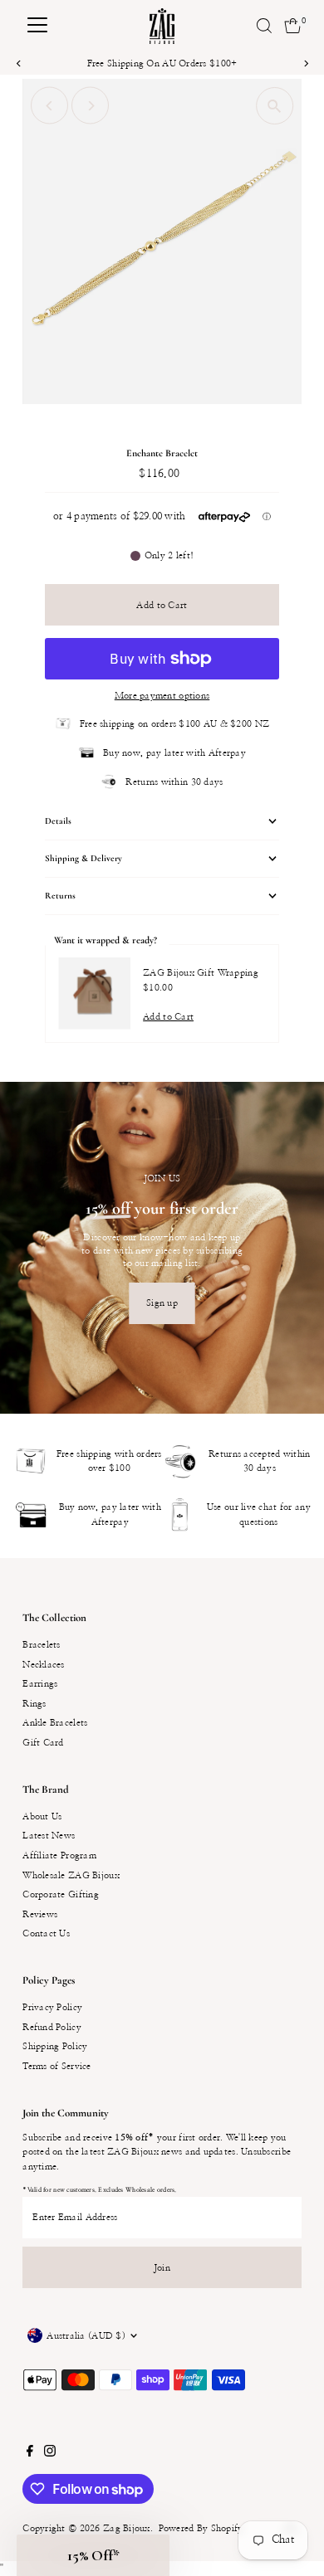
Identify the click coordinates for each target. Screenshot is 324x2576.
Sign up (162, 1303)
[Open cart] (293, 26)
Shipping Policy (55, 2046)
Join (162, 2268)
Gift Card (43, 1743)
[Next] (305, 63)
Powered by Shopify (201, 2528)
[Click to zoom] (275, 106)
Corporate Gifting (61, 1894)
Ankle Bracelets (55, 1723)
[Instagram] (50, 2454)
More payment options (162, 696)
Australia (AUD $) (86, 2336)
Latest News (49, 1836)
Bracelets (42, 1645)
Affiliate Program (59, 1855)
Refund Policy (52, 2027)
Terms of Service (56, 2066)
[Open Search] (264, 26)
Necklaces (44, 1665)
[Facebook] (30, 2454)
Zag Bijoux (127, 2528)
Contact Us (46, 1933)
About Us (42, 1816)
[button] (93, 2555)
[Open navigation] (37, 26)
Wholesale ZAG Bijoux (71, 1875)
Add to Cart (162, 605)
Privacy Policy (52, 2007)
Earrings (40, 1684)
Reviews (40, 1914)
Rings (34, 1704)
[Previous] (19, 63)
